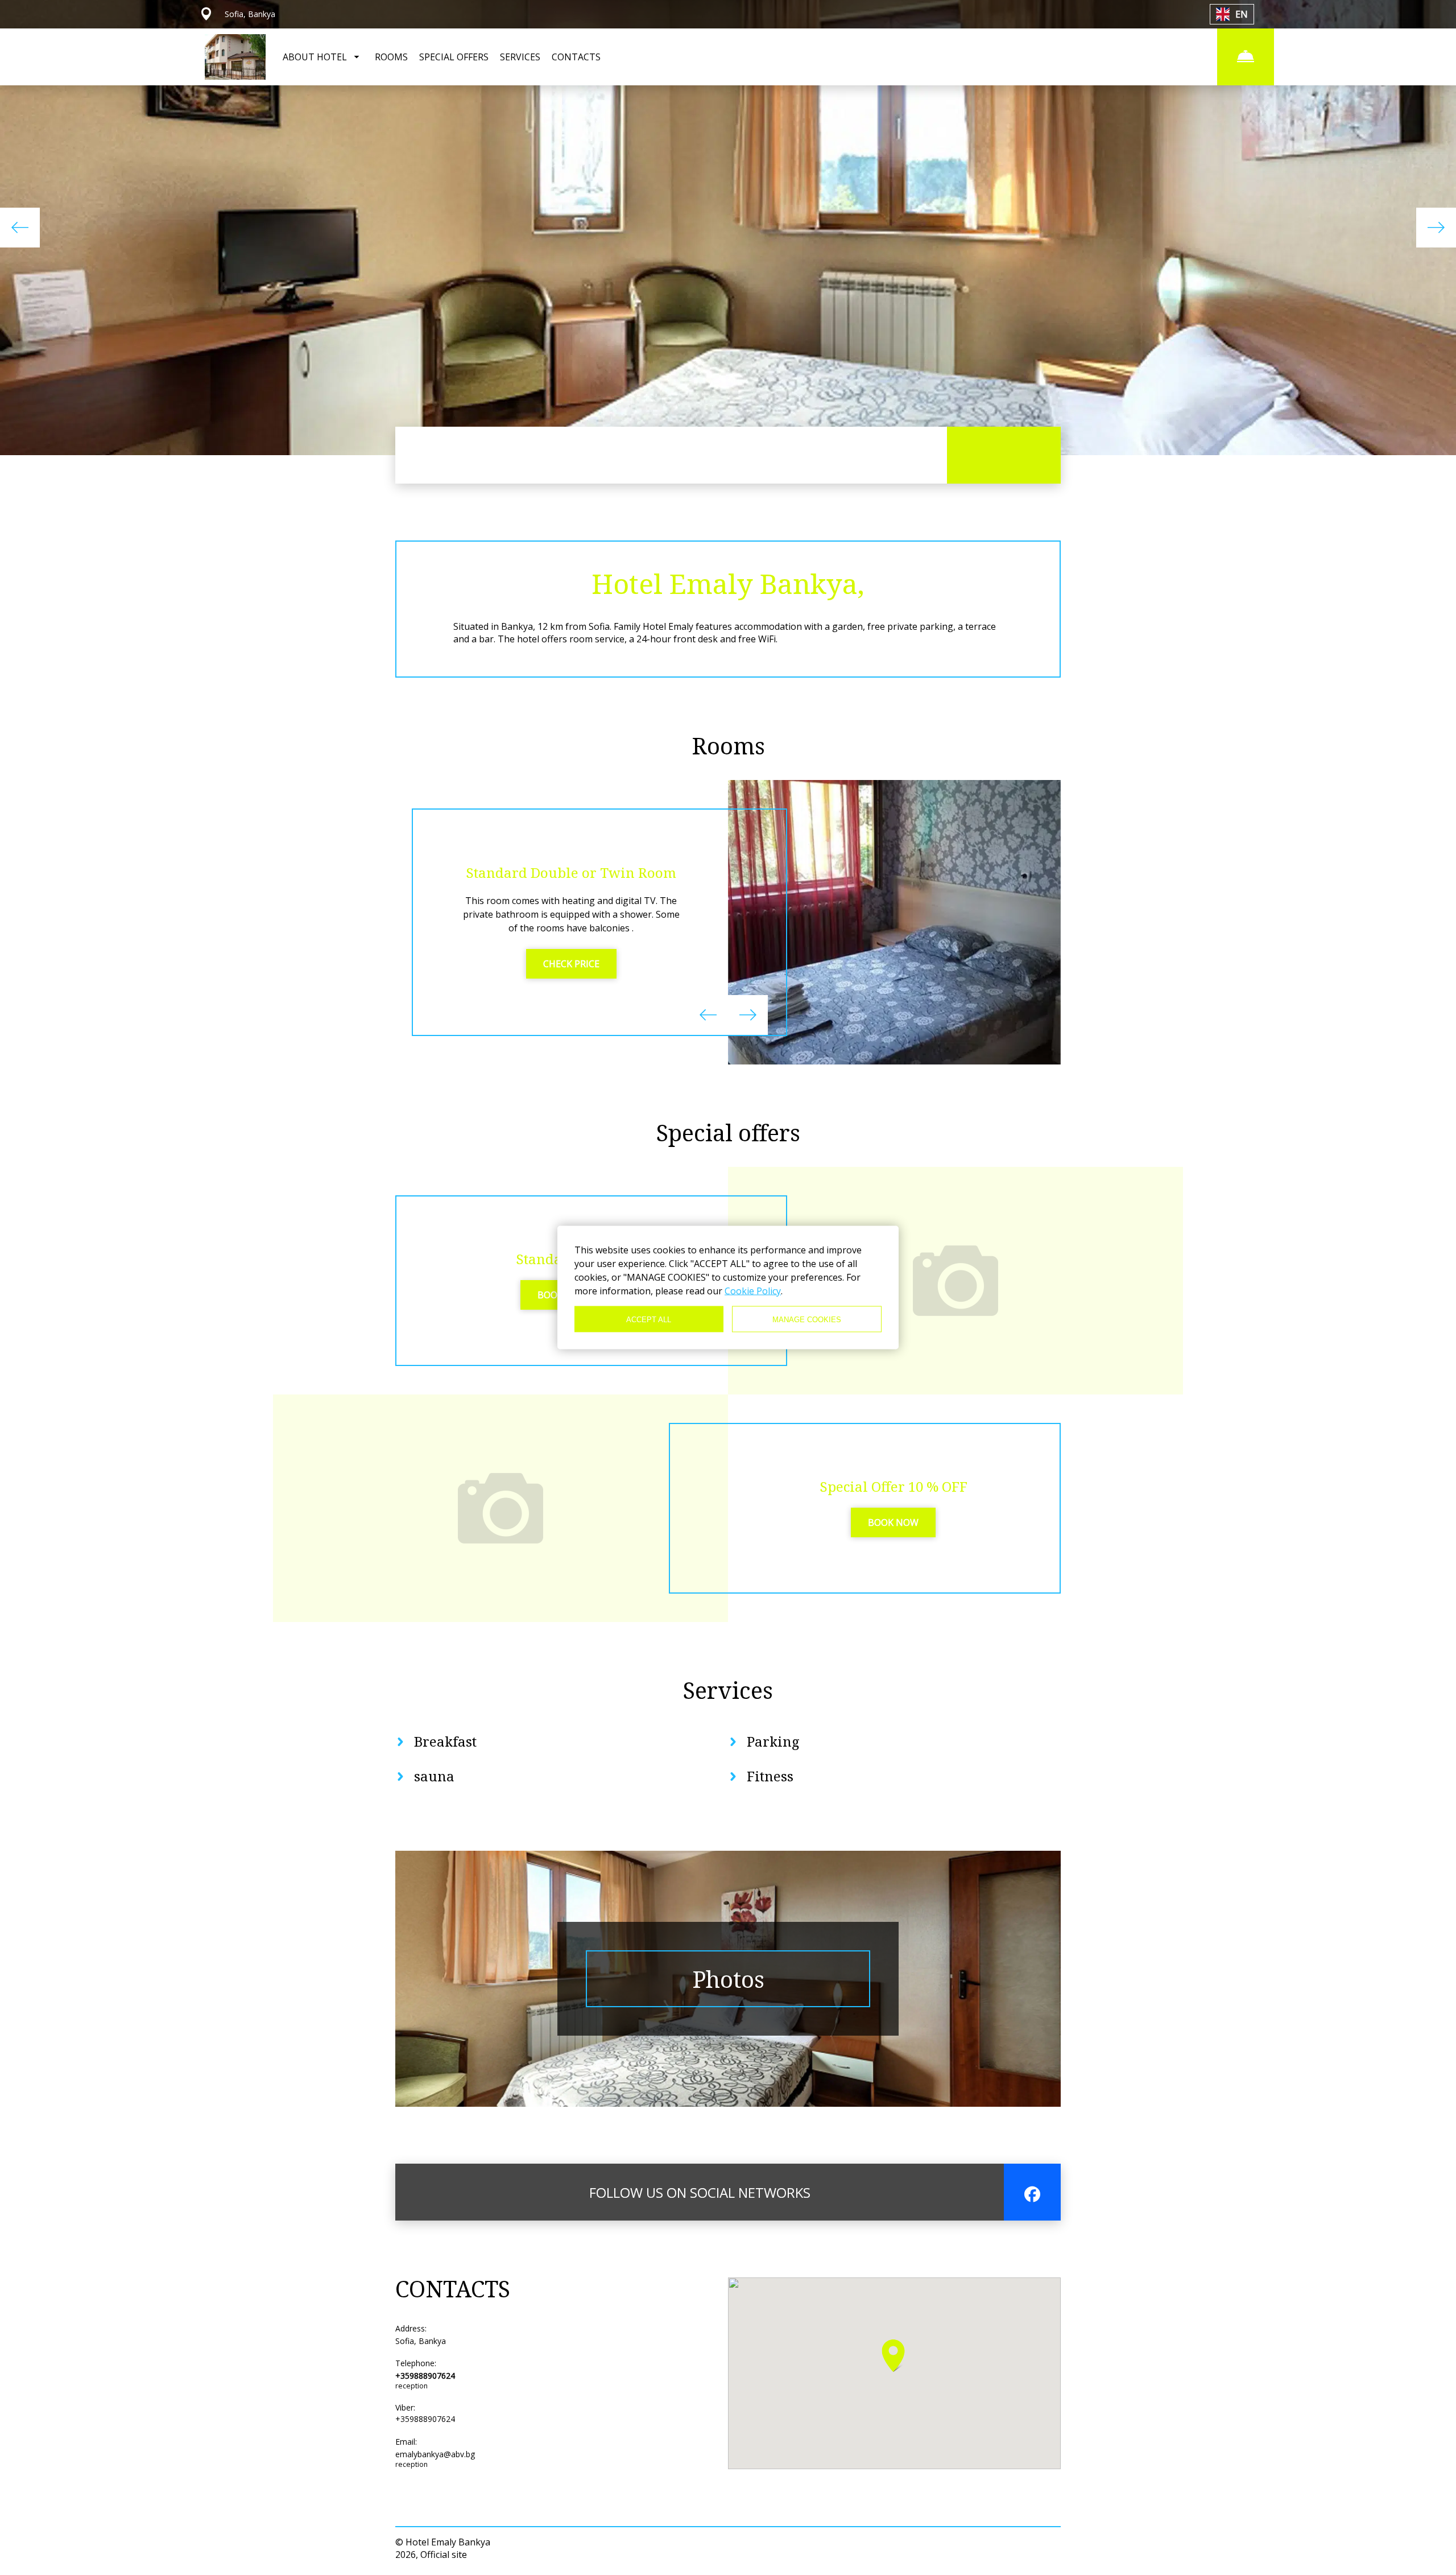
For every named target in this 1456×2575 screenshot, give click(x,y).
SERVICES (520, 57)
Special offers (728, 1132)
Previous (20, 228)
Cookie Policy (753, 1291)
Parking (773, 1741)
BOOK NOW (893, 1522)
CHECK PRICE (571, 964)
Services (728, 1690)
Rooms (728, 746)
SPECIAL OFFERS (454, 57)
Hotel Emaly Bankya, (728, 583)
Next (1436, 228)
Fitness (770, 1776)
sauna (434, 1776)
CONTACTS (576, 57)
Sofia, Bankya (421, 2341)
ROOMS (391, 57)
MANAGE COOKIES (807, 1319)
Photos (728, 1979)
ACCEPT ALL (649, 1319)
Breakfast (445, 1741)
